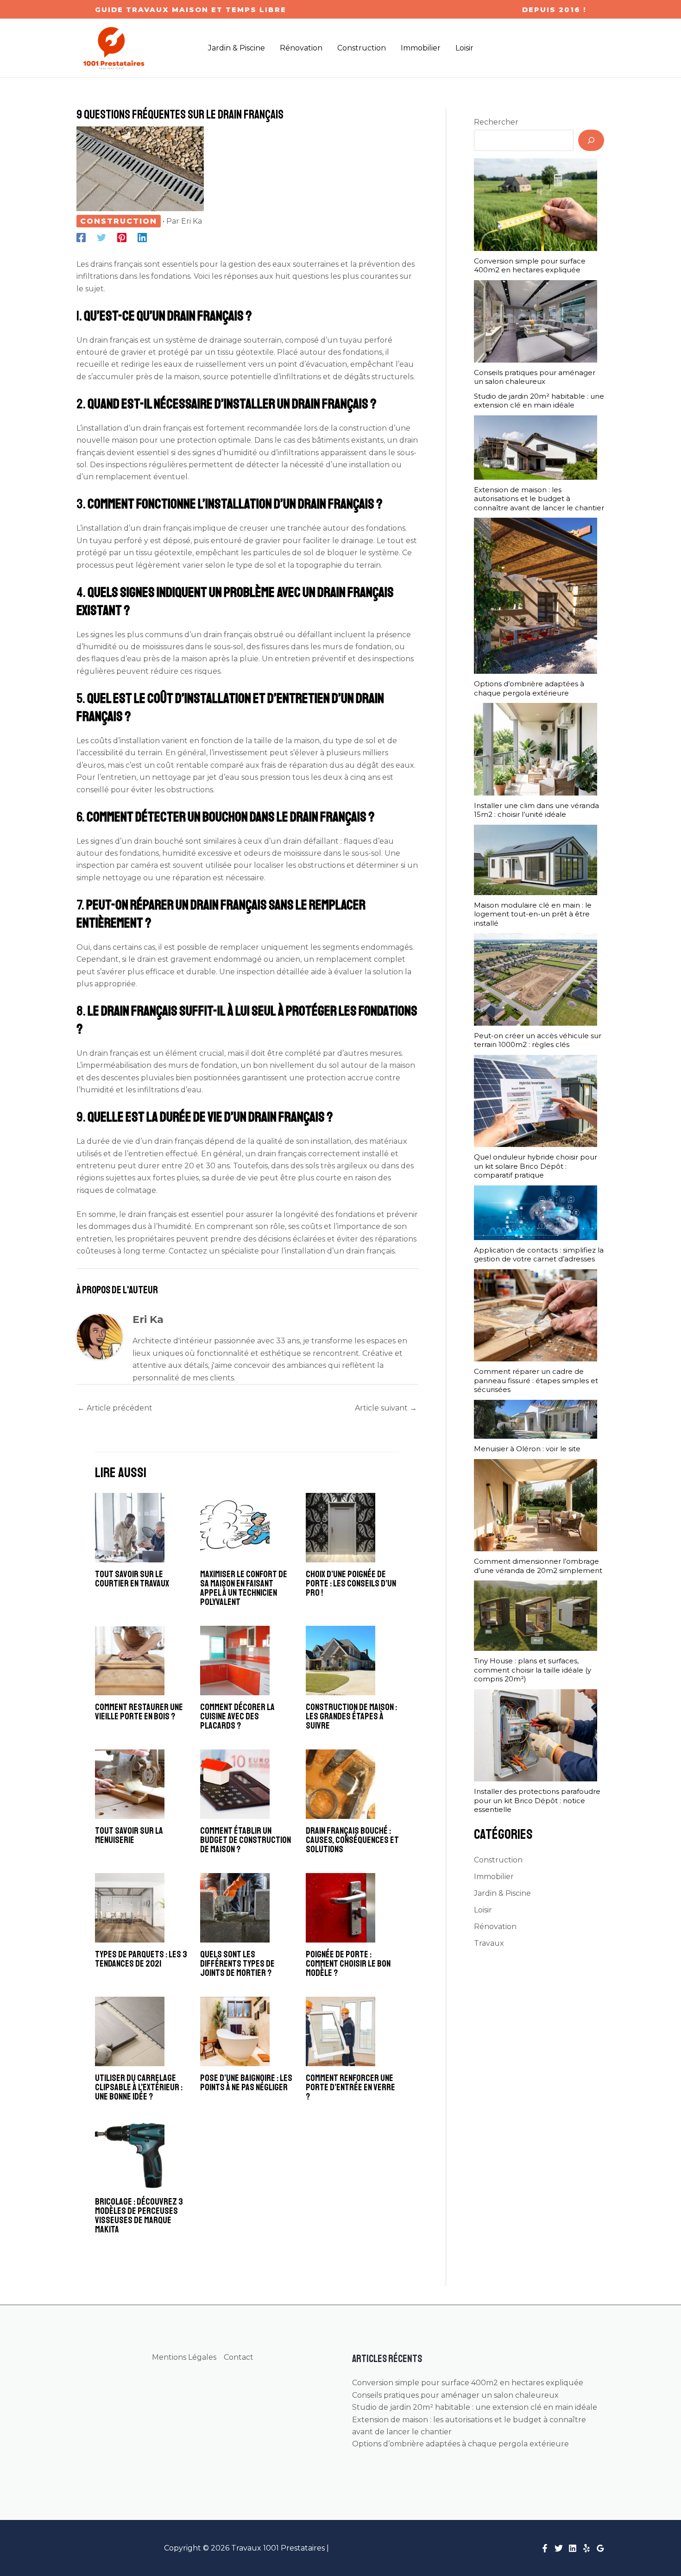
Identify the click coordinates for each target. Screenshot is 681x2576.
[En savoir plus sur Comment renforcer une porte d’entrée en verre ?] (340, 2031)
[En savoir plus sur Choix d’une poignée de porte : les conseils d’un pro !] (340, 1527)
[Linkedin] (142, 237)
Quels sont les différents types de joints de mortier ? (237, 1964)
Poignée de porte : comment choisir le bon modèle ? (348, 1964)
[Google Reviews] (600, 2548)
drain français (114, 340)
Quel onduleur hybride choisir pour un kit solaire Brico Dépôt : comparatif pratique (536, 1166)
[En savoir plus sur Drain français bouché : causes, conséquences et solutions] (340, 1784)
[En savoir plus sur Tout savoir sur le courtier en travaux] (130, 1527)
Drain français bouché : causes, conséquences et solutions (352, 1840)
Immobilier (494, 1877)
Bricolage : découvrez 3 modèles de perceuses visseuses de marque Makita (139, 2216)
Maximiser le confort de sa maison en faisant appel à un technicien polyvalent (244, 1588)
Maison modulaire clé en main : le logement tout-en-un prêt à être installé (533, 914)
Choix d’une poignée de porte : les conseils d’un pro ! (351, 1583)
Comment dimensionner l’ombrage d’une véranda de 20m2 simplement (538, 1566)
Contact (239, 2357)
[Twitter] (101, 237)
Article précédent (115, 1408)
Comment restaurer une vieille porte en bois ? (139, 1712)
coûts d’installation (125, 741)
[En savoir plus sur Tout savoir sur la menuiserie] (130, 1784)
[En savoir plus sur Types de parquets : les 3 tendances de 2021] (130, 1908)
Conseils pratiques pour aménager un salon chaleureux (535, 377)
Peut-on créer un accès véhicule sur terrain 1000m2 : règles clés (538, 1040)
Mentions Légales (184, 2357)
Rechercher (496, 122)
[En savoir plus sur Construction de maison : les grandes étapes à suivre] (340, 1660)
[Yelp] (586, 2548)
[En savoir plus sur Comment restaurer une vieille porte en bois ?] (130, 1660)
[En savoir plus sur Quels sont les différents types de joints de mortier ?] (235, 1908)
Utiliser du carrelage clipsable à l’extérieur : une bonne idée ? (139, 2087)
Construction (119, 221)
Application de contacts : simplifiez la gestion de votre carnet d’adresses (539, 1255)
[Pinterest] (122, 237)
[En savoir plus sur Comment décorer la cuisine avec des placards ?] (235, 1660)
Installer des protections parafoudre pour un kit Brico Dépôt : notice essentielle (537, 1800)
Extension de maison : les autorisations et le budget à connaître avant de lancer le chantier (539, 499)
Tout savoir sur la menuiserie (129, 1835)
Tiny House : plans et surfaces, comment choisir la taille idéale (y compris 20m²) (533, 1670)
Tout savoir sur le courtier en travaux (132, 1579)
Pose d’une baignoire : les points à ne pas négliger (246, 2083)
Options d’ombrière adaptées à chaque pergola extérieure (529, 688)
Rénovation (495, 1927)
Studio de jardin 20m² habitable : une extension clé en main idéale (539, 401)
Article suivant (386, 1408)
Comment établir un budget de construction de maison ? (246, 1840)
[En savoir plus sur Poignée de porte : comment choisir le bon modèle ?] (340, 1908)
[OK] (591, 140)
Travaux (489, 1943)
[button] (191, 9)
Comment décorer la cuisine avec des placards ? (237, 1716)
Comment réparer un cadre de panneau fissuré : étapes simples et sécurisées (536, 1380)
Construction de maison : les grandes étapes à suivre (351, 1716)
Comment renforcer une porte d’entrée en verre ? (350, 2087)
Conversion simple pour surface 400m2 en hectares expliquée (530, 266)
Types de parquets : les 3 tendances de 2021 (141, 1959)
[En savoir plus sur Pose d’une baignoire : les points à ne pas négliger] (235, 2031)
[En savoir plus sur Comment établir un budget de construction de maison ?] (235, 1784)
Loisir (483, 1910)
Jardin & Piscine (502, 1893)
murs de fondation (356, 647)
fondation (384, 528)
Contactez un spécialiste (214, 1251)
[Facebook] (81, 237)
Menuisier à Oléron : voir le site (527, 1449)
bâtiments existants (348, 440)
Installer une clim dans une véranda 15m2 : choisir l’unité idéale (536, 810)
